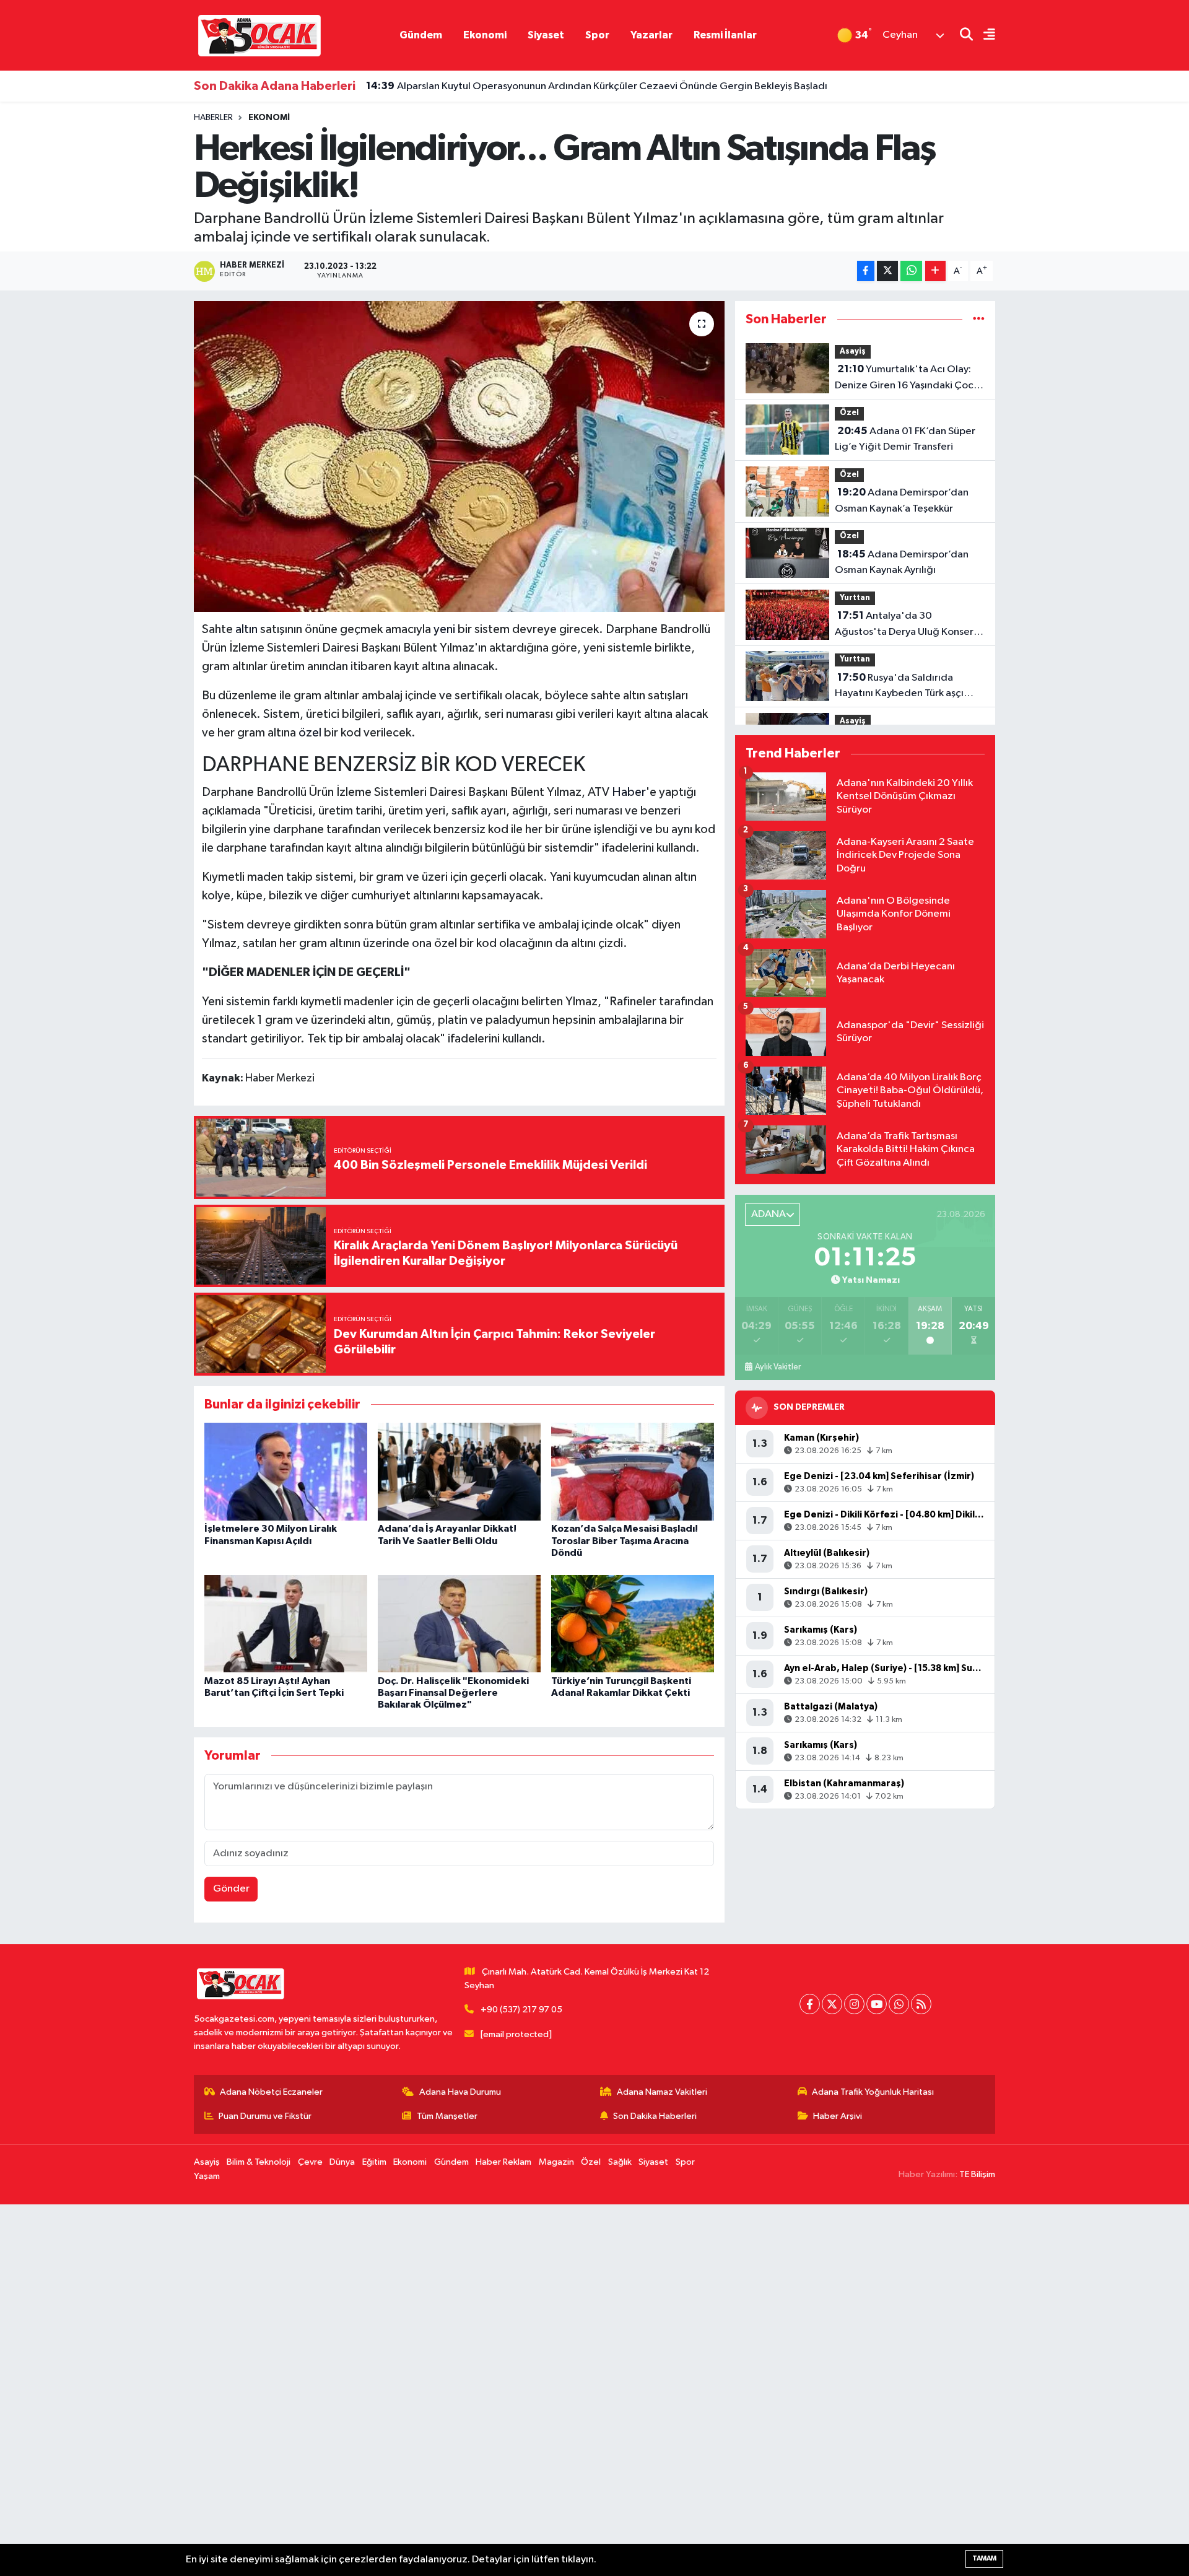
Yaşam (207, 2176)
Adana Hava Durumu (460, 2092)
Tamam (984, 2558)
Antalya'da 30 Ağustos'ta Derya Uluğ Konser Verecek (904, 625)
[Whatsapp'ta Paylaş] (911, 271)
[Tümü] (979, 319)
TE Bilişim (977, 2174)
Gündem (421, 35)
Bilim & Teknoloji (259, 2162)
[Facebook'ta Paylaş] (866, 271)
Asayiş (853, 351)
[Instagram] (854, 2004)
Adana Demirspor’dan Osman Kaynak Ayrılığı (902, 562)
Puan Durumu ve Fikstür (265, 2116)
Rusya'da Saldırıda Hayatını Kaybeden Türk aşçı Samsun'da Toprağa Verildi (899, 687)
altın (246, 629)
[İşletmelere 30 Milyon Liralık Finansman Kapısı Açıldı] (286, 1471)
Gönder (231, 1889)
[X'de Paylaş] (887, 271)
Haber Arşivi (838, 2116)
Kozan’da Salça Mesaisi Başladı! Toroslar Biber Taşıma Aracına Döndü (625, 1540)
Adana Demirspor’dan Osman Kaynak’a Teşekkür (902, 500)
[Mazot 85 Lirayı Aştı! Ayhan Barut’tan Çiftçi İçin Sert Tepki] (286, 1623)
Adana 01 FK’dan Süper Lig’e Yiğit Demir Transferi (905, 439)
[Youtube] (877, 2004)
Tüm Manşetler (447, 2116)
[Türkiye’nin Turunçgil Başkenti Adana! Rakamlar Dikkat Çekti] (633, 1623)
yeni (444, 629)
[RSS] (921, 2004)
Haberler (213, 118)
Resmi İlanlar (725, 35)
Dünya (342, 2162)
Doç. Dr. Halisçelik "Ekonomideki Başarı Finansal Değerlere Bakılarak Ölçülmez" (453, 1693)
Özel (849, 413)
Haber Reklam (503, 2162)
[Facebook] (810, 2004)
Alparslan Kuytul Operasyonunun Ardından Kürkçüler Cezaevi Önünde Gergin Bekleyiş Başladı (597, 86)
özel (310, 733)
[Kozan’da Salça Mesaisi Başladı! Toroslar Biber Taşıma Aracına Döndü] (633, 1471)
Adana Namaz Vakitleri (662, 2092)
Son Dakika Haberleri (655, 2116)
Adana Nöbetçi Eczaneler (271, 2092)
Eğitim (374, 2162)
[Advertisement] (372, 2390)
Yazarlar (651, 35)
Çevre (310, 2162)
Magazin (556, 2162)
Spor (597, 35)
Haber (629, 792)
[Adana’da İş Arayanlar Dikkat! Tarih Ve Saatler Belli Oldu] (459, 1471)
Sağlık (620, 2162)
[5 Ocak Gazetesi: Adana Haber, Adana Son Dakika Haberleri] (259, 35)
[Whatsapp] (899, 2004)
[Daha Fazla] (935, 271)
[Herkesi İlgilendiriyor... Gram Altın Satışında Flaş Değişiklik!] (459, 456)
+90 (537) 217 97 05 (521, 2010)
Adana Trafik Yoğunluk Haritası (873, 2092)
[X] (832, 2004)
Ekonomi (485, 35)
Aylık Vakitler (778, 1367)
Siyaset (546, 35)
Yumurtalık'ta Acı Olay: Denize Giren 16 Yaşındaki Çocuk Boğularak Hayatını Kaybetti (909, 378)
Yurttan (855, 598)
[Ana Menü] (984, 36)
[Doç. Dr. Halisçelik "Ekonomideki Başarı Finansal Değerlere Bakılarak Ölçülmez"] (459, 1623)
